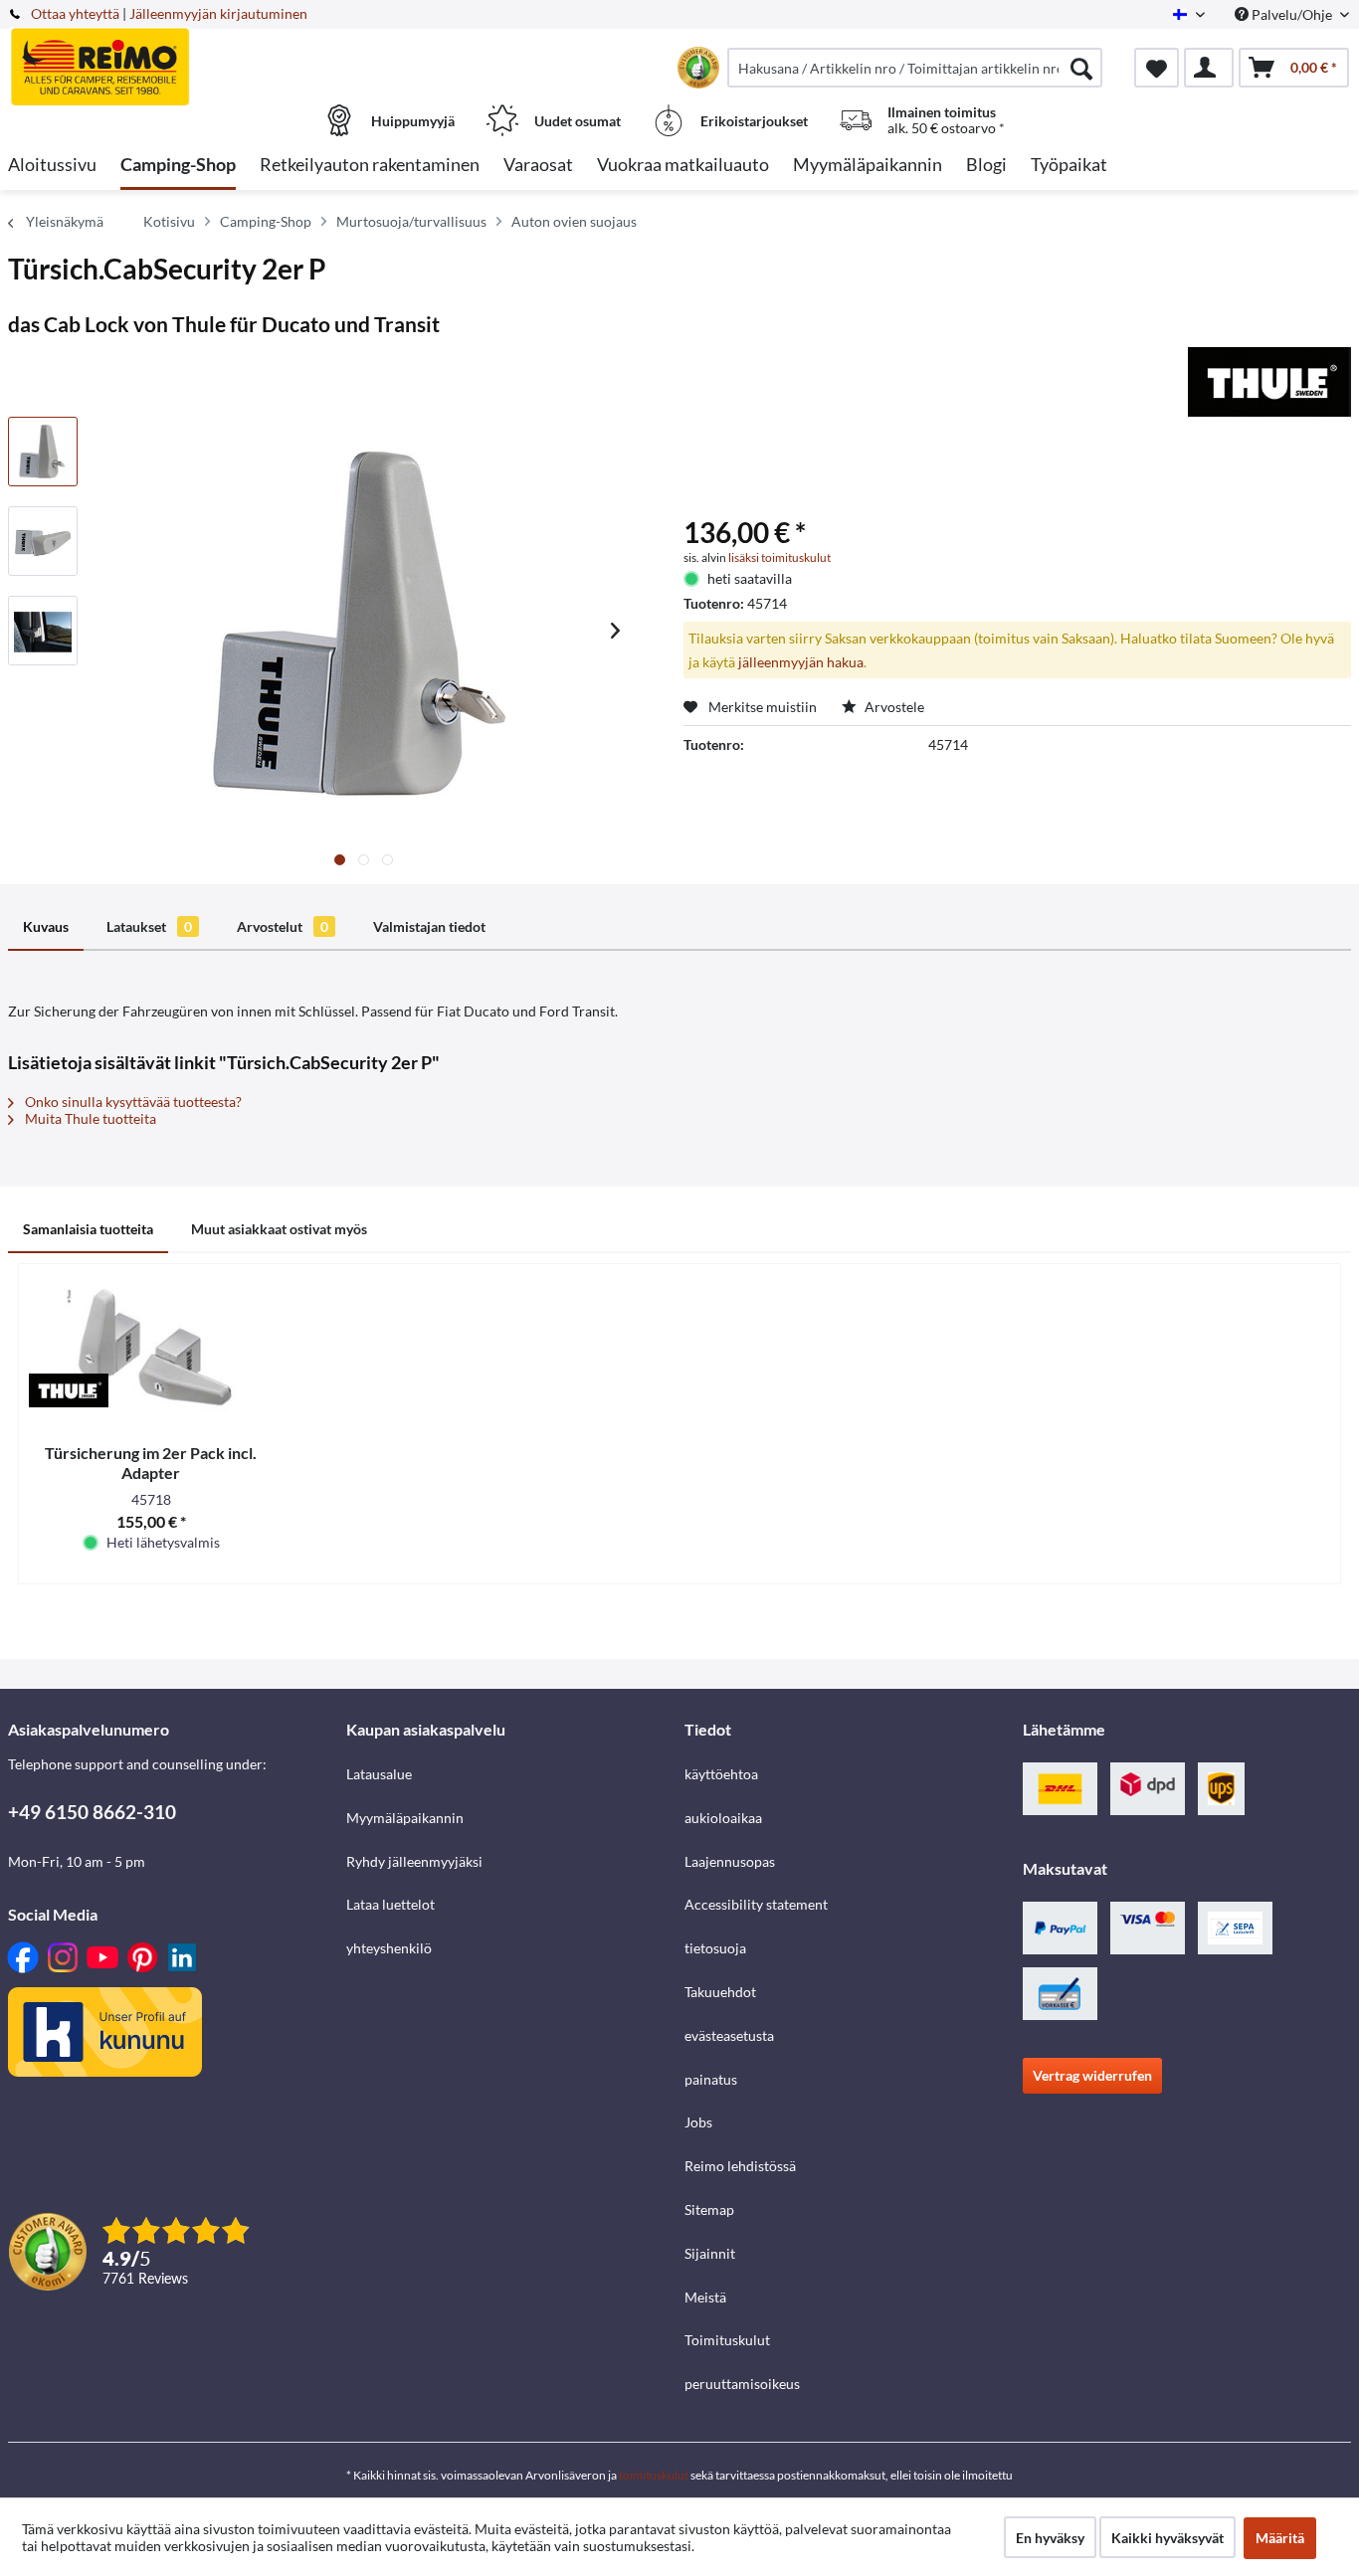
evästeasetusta (729, 2035)
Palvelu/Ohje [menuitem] (1292, 14)
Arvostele (893, 707)
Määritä (1280, 2538)
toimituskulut (654, 2475)
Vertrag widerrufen (1092, 2075)
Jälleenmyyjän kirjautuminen (218, 13)
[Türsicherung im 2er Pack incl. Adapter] (151, 1344)
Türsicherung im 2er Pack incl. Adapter (151, 1463)
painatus (711, 2079)
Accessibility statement (756, 1904)
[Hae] (1081, 68)
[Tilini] (1209, 68)
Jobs (698, 2122)
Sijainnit (710, 2253)
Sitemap (709, 2209)
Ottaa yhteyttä (75, 13)
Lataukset (149, 926)
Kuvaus (46, 926)
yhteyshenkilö (389, 1948)
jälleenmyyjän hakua (801, 662)
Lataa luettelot (390, 1904)
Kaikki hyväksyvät (1167, 2538)
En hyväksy (1050, 2538)
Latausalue (379, 1774)
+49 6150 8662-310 (92, 1812)
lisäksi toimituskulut (779, 557)
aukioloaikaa (723, 1818)
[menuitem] (915, 68)
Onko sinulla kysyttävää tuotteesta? (132, 1102)
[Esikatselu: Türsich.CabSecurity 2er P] (43, 452)
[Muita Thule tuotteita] (1269, 382)
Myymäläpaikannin (405, 1818)
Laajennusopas (730, 1861)
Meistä (705, 2297)
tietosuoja (715, 1948)
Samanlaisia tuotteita (88, 1229)
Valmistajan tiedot (429, 926)
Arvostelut (283, 926)
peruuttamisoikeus (742, 2384)
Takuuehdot (720, 1992)
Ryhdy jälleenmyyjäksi (414, 1861)
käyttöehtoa (721, 1774)
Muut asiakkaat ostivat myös (279, 1229)
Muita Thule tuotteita (89, 1118)
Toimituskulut (727, 2340)
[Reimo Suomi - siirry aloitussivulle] (175, 57)
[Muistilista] (1157, 68)
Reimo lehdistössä (740, 2166)
